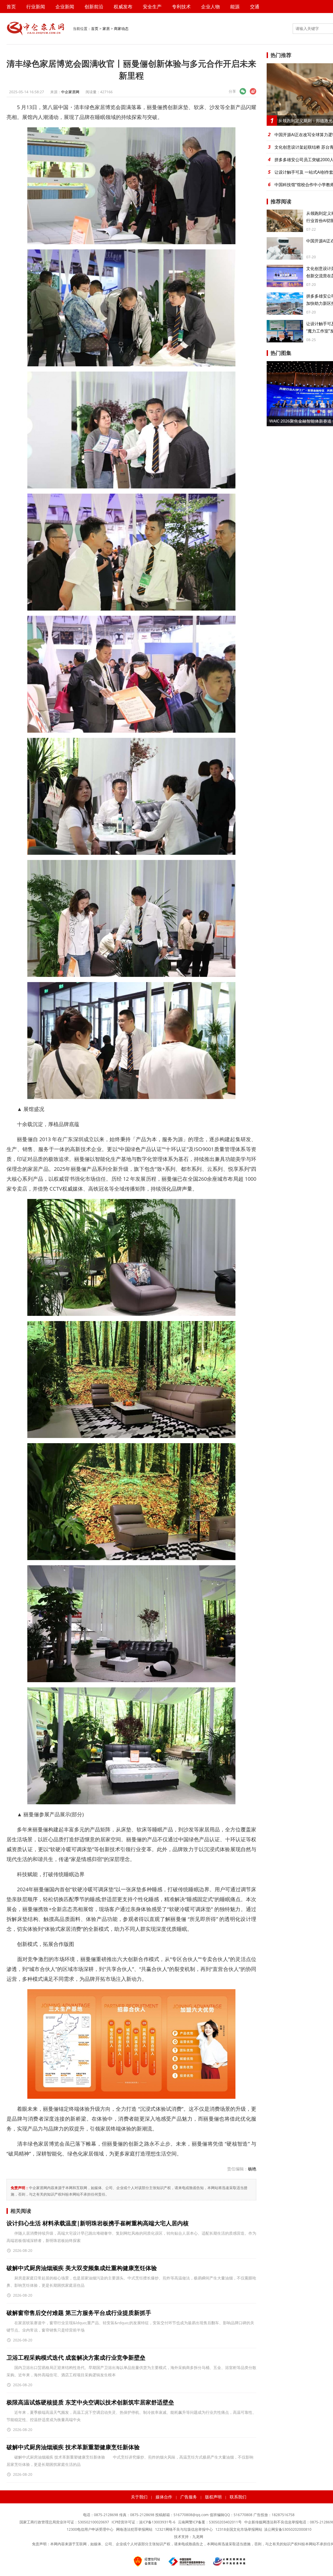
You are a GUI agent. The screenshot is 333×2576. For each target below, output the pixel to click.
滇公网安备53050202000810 (288, 2529)
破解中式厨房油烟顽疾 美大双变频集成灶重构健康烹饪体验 (82, 2268)
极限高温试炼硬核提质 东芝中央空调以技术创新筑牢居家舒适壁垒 (90, 2402)
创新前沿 (94, 7)
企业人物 (210, 7)
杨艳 (252, 2169)
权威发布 (123, 7)
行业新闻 (36, 7)
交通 (255, 7)
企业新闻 (65, 7)
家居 (106, 29)
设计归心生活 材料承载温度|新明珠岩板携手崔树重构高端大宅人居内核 (98, 2223)
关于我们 (139, 2497)
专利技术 (181, 7)
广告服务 (189, 2497)
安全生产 (152, 7)
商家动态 (121, 29)
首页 (11, 7)
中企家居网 (70, 92)
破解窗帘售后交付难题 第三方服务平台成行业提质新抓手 (79, 2313)
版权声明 (213, 2497)
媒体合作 (164, 2497)
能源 (235, 7)
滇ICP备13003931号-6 (157, 2522)
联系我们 (238, 2497)
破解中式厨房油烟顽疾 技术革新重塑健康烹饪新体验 (73, 2447)
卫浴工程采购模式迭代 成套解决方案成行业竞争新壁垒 (76, 2357)
